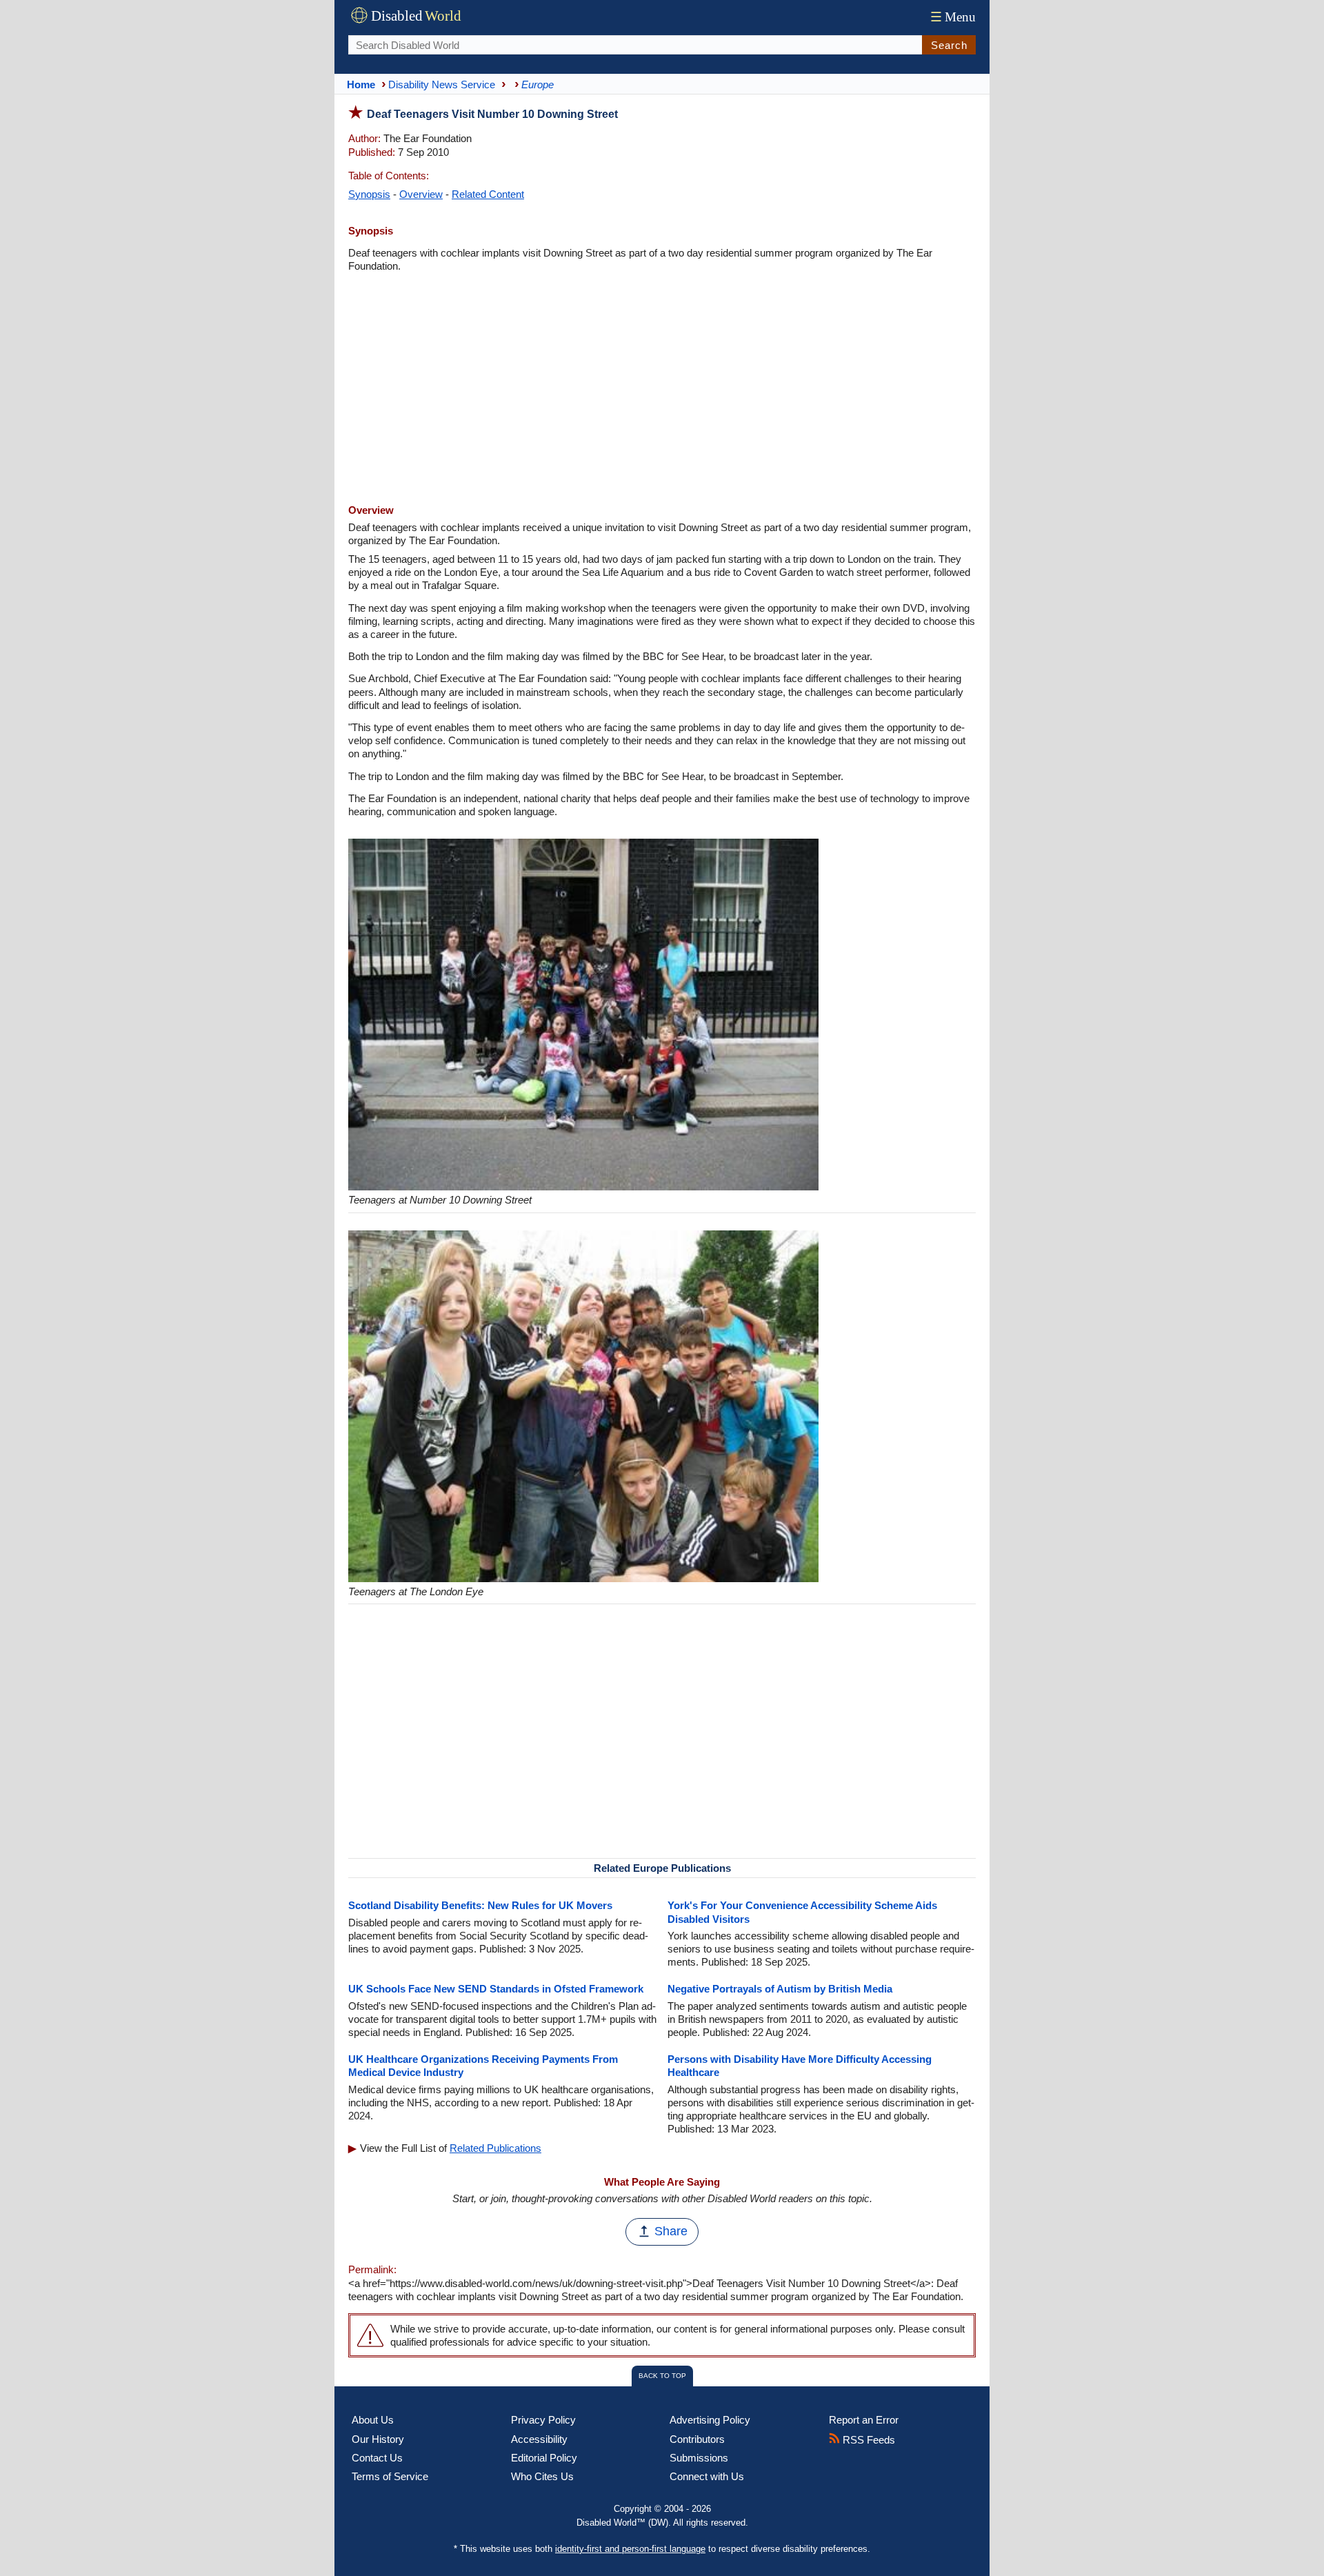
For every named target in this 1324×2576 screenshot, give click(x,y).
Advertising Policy (710, 2420)
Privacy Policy (543, 2420)
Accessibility (539, 2439)
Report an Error (864, 2420)
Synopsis (369, 194)
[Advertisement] (662, 390)
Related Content (488, 194)
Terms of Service (390, 2476)
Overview (421, 194)
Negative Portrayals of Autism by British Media (780, 1989)
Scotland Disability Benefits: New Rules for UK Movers (480, 1905)
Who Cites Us (542, 2476)
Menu (953, 17)
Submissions (699, 2458)
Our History (378, 2439)
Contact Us (377, 2458)
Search (949, 45)
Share (671, 2231)
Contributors (697, 2439)
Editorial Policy (544, 2458)
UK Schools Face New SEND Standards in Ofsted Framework (496, 1989)
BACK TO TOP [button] (662, 2376)
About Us (373, 2420)
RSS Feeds (867, 2440)
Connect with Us (707, 2476)
